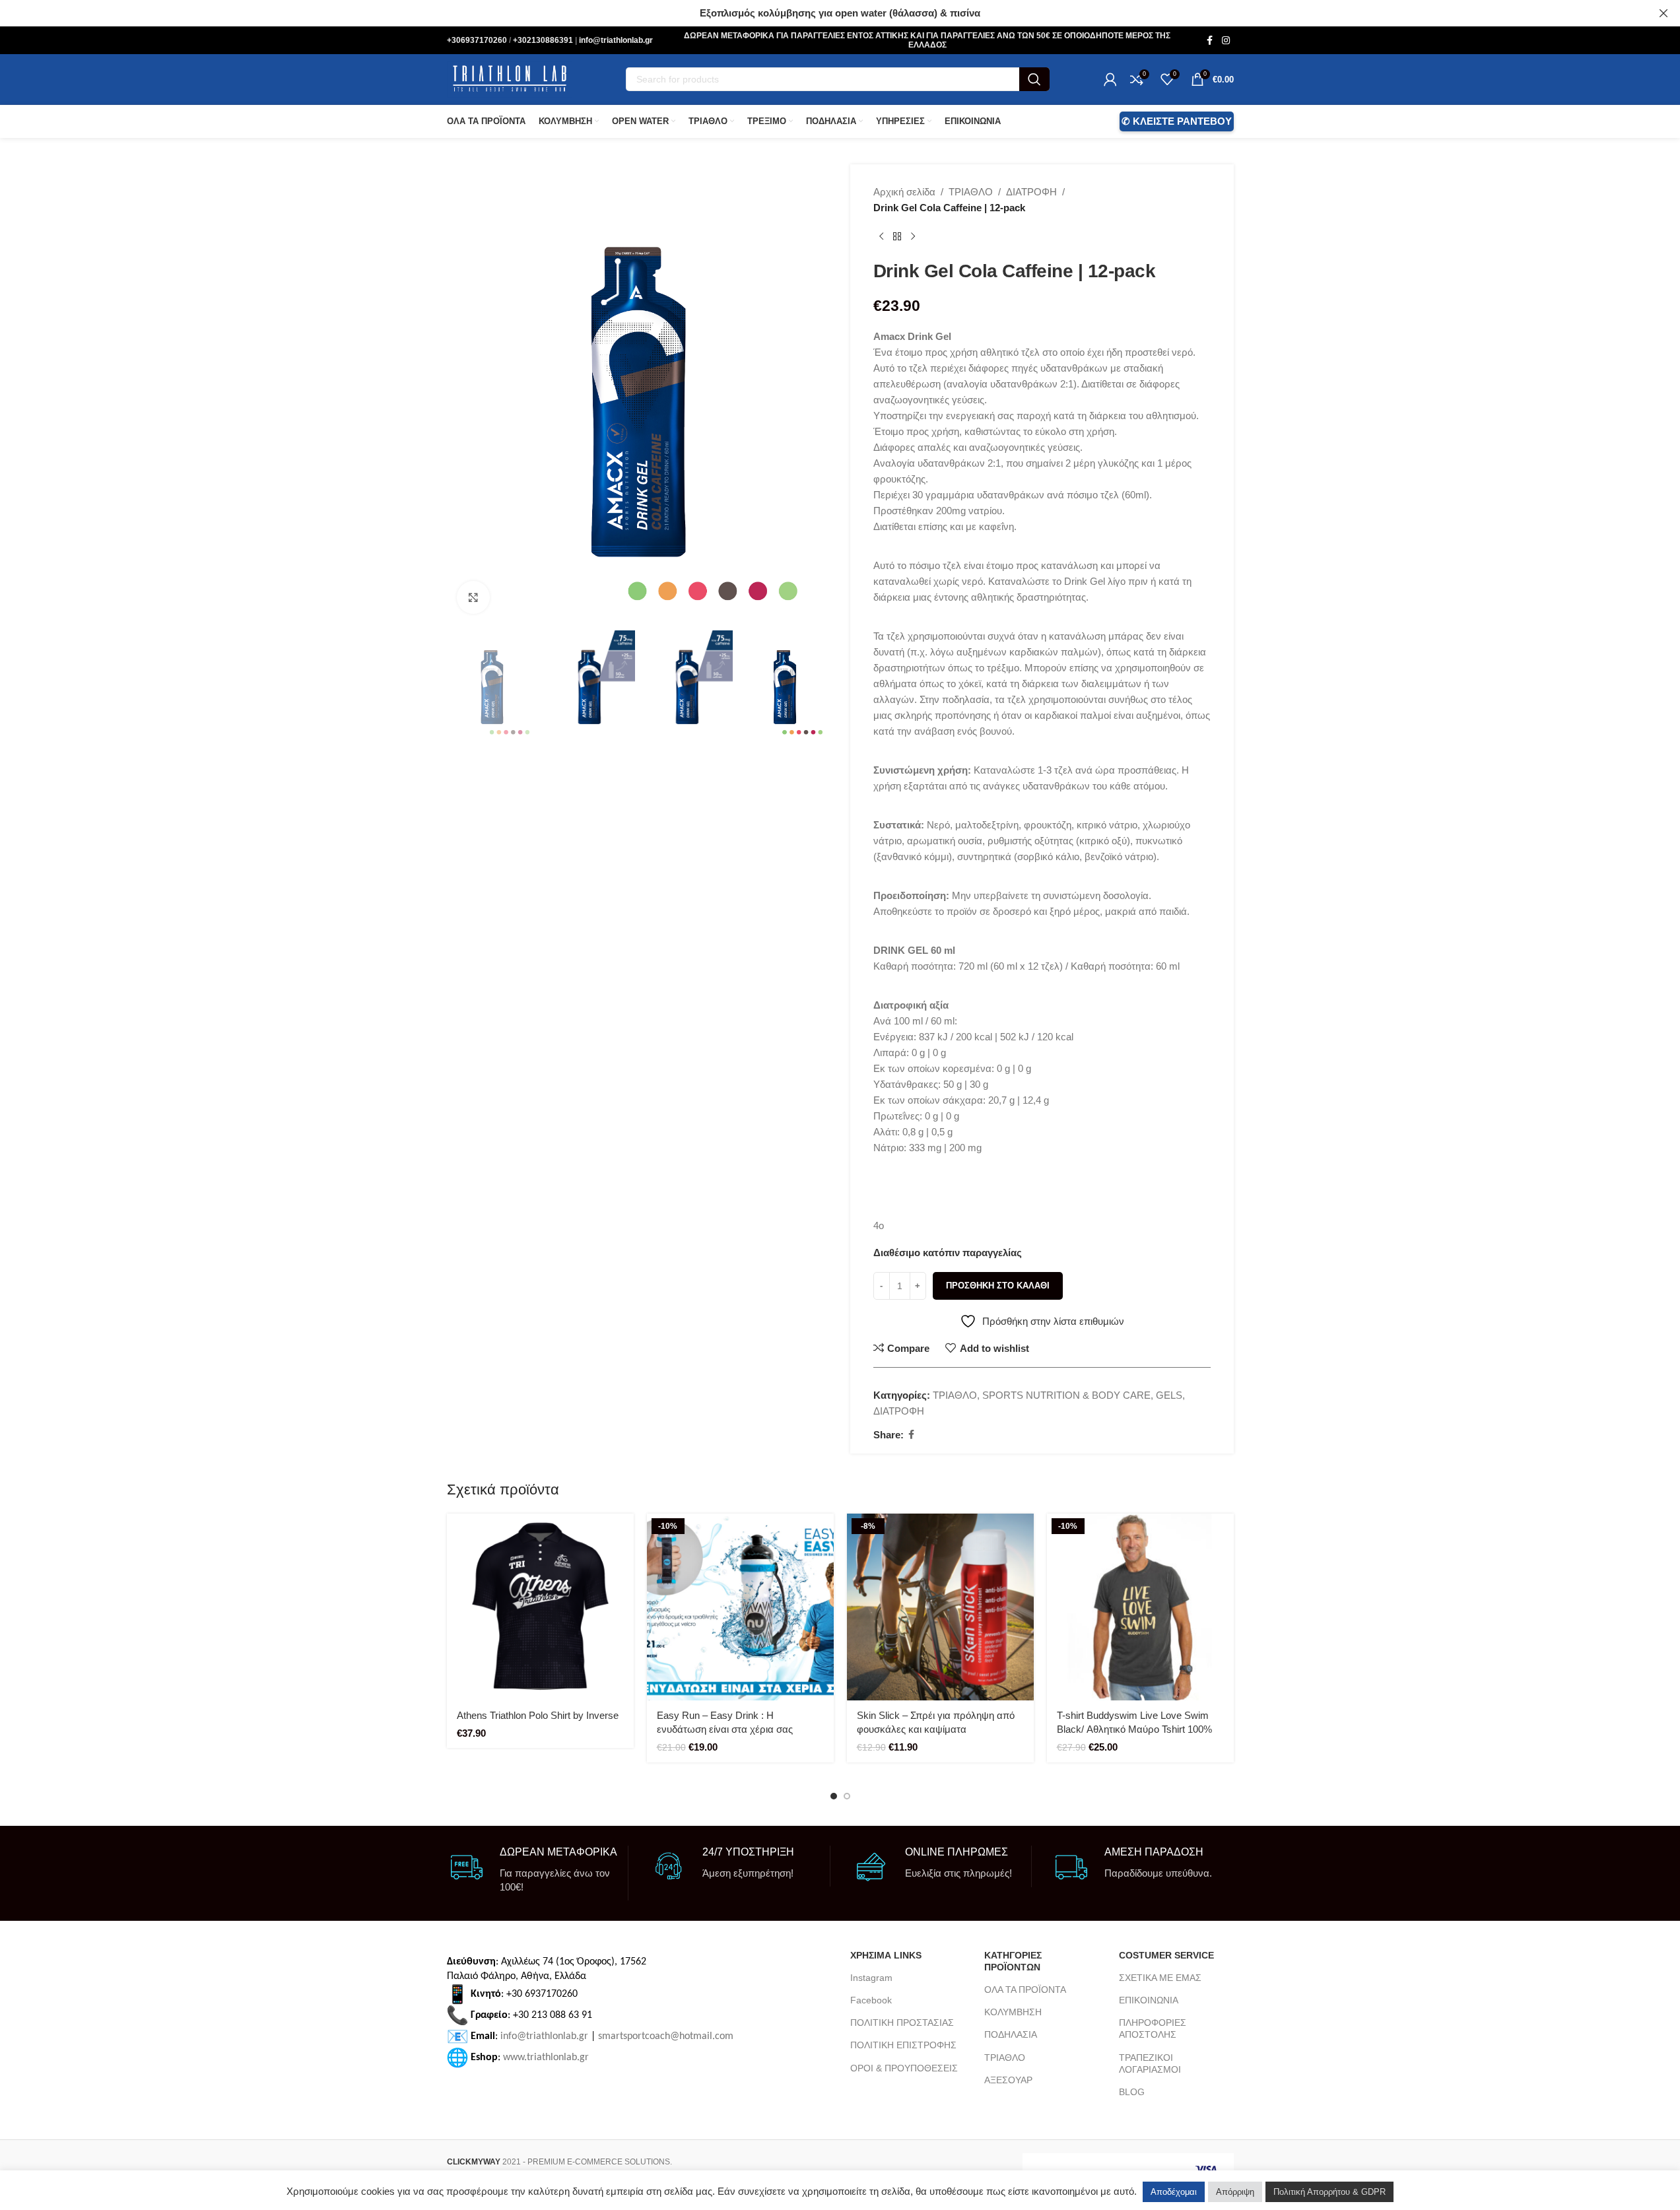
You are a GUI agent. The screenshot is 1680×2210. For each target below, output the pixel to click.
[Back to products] (897, 237)
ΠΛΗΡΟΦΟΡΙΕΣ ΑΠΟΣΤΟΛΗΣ (1153, 2028)
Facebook (871, 2000)
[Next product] (913, 237)
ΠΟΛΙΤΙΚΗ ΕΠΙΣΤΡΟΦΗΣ (903, 2045)
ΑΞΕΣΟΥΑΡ (1008, 2080)
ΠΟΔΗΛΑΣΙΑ (1011, 2034)
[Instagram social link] (1226, 41)
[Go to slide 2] (847, 1796)
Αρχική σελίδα (904, 192)
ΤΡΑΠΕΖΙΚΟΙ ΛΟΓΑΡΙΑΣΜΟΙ (1150, 2063)
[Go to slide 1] (834, 1796)
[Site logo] (510, 78)
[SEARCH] (1034, 79)
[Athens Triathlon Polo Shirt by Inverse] (540, 1607)
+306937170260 (478, 40)
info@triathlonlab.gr (616, 40)
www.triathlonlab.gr (546, 2058)
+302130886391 (544, 40)
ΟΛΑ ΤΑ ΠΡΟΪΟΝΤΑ (1025, 1990)
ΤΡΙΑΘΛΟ (971, 192)
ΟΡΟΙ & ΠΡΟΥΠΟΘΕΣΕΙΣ (904, 2068)
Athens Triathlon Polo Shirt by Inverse (538, 1715)
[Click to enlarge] (473, 597)
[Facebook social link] (1210, 41)
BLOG (1132, 2092)
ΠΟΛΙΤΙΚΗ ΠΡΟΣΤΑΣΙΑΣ (902, 2023)
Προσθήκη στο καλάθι (998, 1286)
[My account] (1110, 79)
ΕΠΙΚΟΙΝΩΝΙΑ (1149, 2000)
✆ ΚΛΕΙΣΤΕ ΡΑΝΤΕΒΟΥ (1177, 121)
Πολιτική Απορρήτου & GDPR (1329, 2192)
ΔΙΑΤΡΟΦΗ (1031, 192)
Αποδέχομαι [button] (1174, 2192)
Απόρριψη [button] (1235, 2192)
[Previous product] (881, 237)
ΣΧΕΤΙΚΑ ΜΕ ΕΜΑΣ (1160, 1978)
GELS (1169, 1395)
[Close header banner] (1663, 13)
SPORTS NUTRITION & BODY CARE (1066, 1395)
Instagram (871, 1978)
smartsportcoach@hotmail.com (666, 2036)
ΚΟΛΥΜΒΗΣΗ (1013, 2012)
